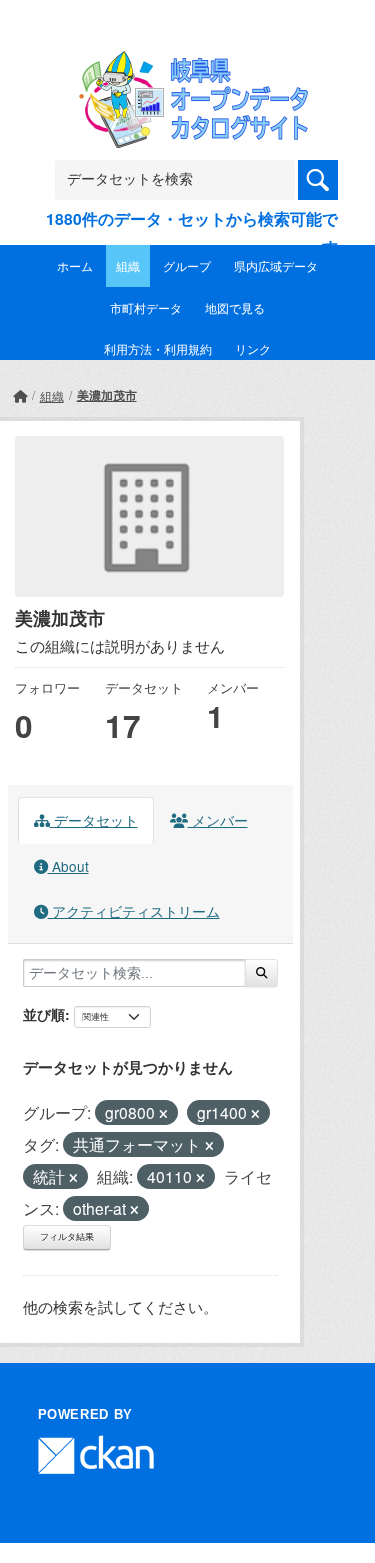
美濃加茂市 (107, 395)
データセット (94, 820)
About (68, 866)
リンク (253, 348)
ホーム (75, 265)
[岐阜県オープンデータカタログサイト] (188, 63)
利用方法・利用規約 (158, 348)
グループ (187, 265)
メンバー (218, 820)
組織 (128, 265)
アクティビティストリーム (134, 911)
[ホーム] (20, 395)
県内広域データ (276, 265)
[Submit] (261, 973)
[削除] (163, 1114)
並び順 (44, 1014)
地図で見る (235, 307)
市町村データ (146, 307)
